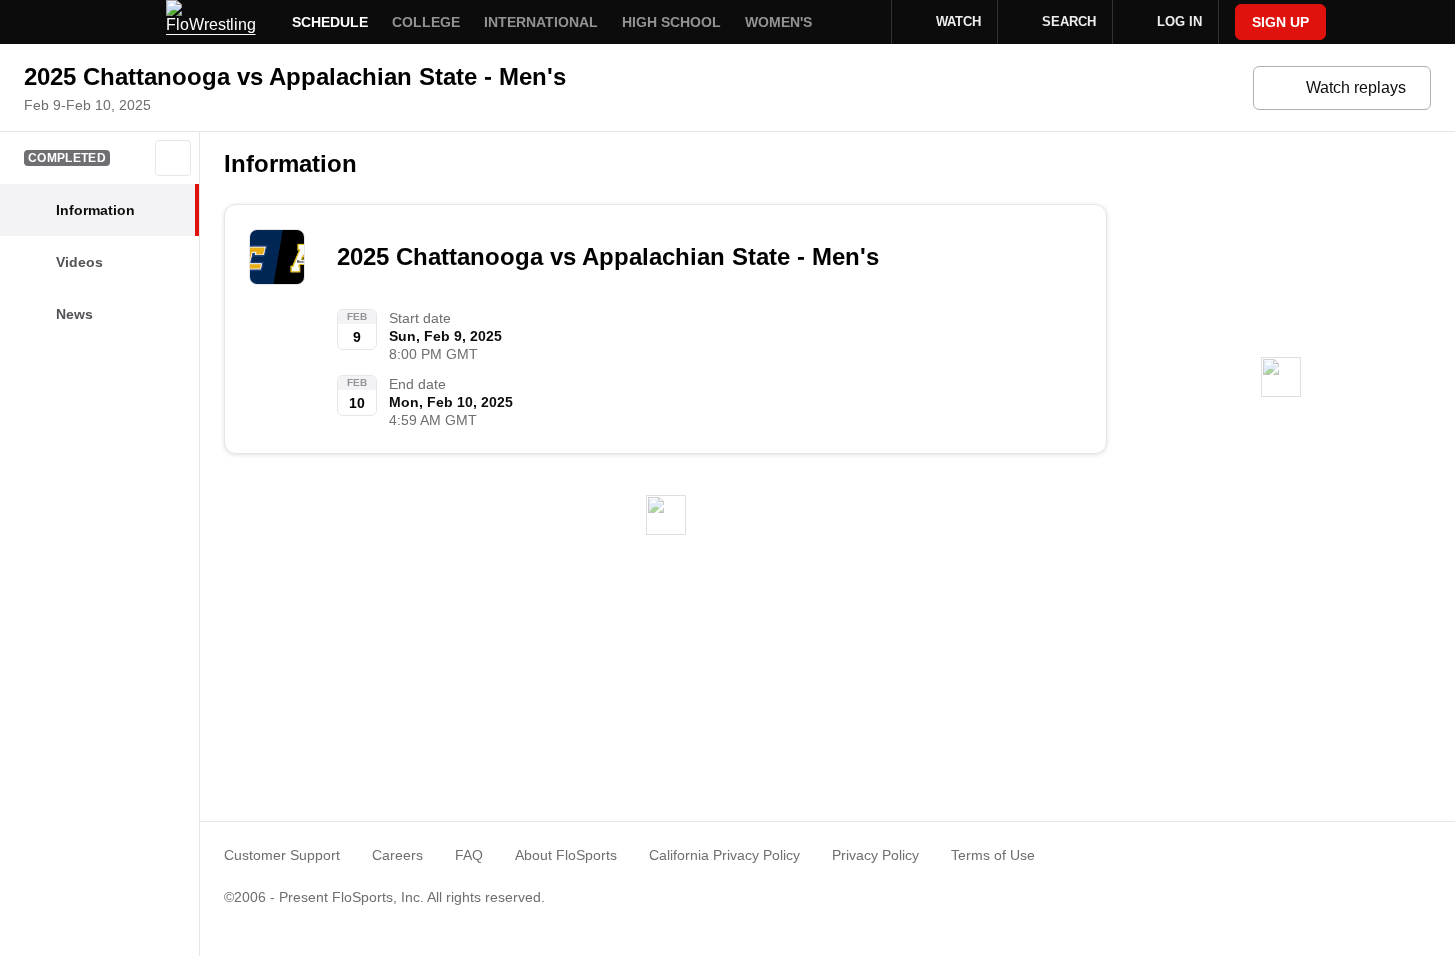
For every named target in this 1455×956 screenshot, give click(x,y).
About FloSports (566, 855)
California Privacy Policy (724, 855)
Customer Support (282, 855)
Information (290, 163)
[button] (173, 158)
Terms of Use (993, 855)
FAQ (469, 855)
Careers (397, 855)
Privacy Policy (875, 855)
